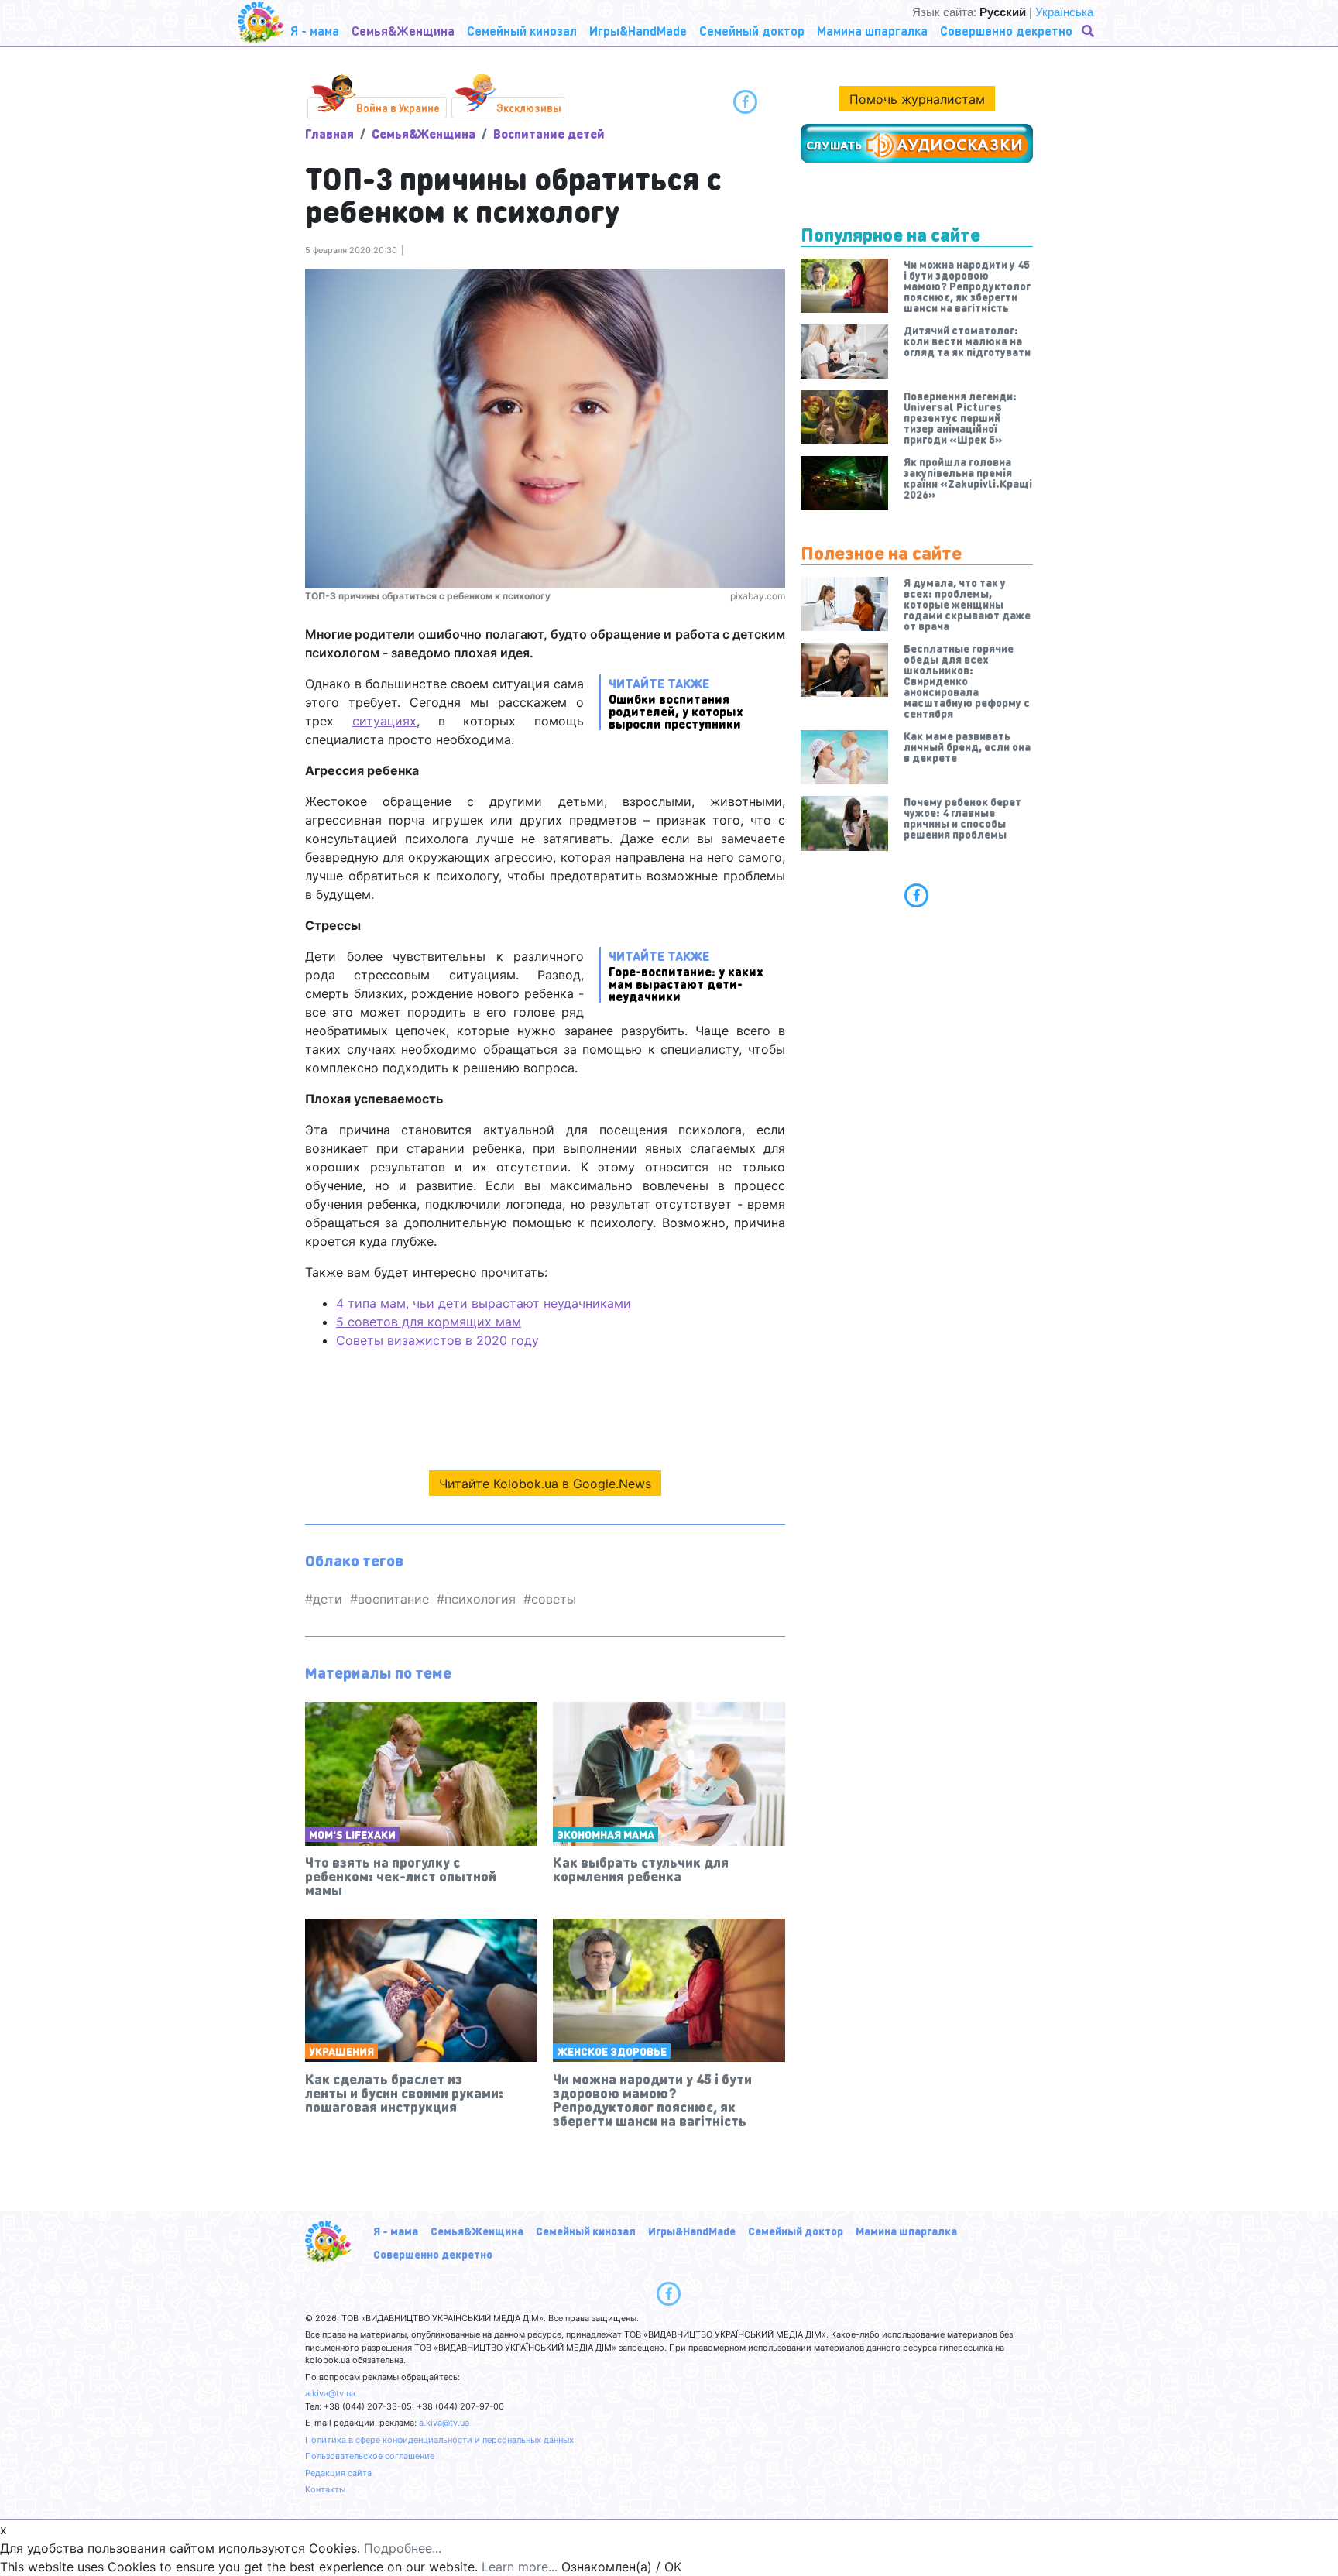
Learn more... (520, 2567)
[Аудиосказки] (917, 143)
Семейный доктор (796, 2231)
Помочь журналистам (917, 99)
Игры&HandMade (692, 2231)
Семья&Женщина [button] (403, 31)
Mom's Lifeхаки (352, 1834)
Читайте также (676, 703)
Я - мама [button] (315, 31)
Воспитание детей (549, 134)
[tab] (917, 895)
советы (554, 1599)
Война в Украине (398, 108)
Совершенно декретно (433, 2254)
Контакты (325, 2489)
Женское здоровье (612, 2051)
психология (480, 1599)
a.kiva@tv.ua (330, 2393)
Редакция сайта (338, 2473)
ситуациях (384, 721)
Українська (1064, 12)
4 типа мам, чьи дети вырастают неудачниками (484, 1303)
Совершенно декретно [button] (1006, 31)
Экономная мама (606, 1834)
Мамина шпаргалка (906, 2231)
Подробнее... (403, 2548)
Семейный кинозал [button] (522, 31)
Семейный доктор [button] (752, 31)
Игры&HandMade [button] (638, 31)
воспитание (393, 1599)
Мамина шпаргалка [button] (872, 31)
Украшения (341, 2051)
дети (328, 1599)
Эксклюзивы (529, 108)
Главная (329, 134)
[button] (1089, 31)
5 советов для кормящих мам (429, 1322)
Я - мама (396, 2231)
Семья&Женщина (424, 134)
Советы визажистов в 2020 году (437, 1340)
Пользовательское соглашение (370, 2456)
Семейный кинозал (586, 2231)
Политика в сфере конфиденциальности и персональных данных (439, 2440)
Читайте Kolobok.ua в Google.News (545, 1484)
